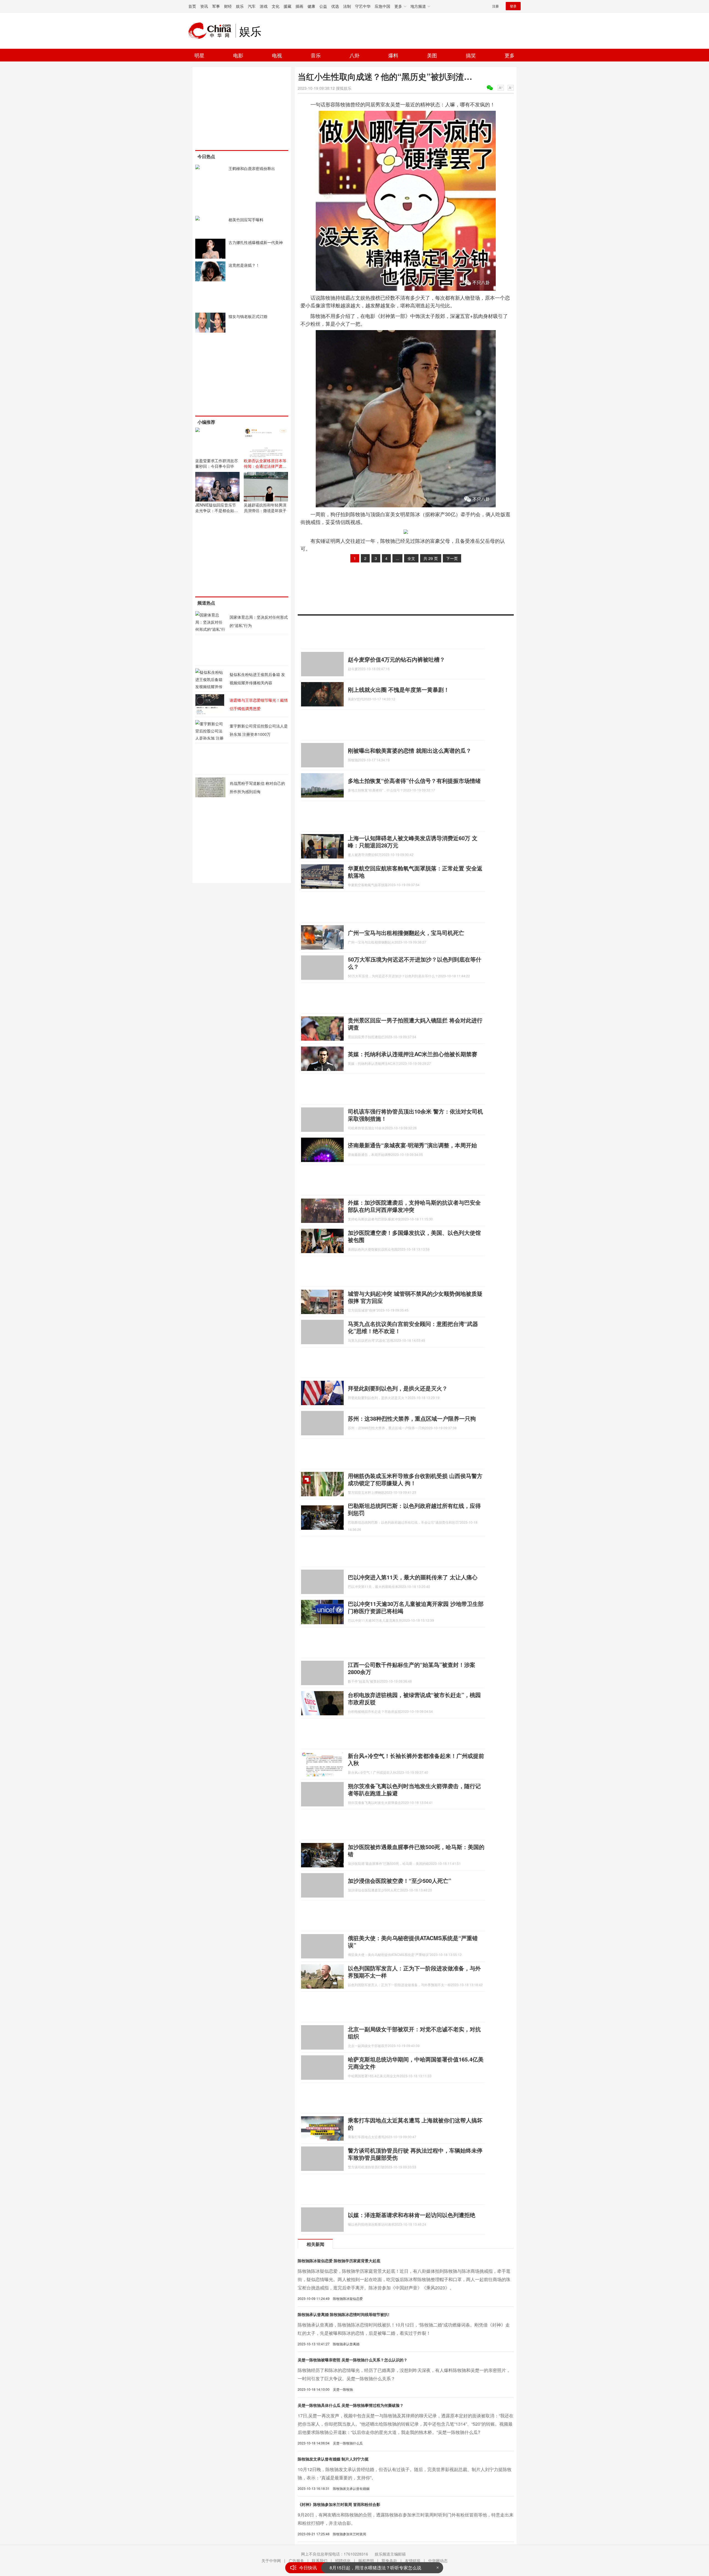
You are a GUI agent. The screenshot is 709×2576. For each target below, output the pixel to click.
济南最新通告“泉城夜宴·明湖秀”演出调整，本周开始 (412, 1145)
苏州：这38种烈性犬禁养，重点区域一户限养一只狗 (412, 1418)
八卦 (354, 55)
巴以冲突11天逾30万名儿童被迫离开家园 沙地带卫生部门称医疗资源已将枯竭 (416, 1607)
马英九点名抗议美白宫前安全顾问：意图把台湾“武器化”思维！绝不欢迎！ (413, 1327)
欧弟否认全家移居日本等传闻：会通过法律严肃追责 (265, 466)
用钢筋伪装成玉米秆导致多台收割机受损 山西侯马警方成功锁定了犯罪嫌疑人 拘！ (415, 1479)
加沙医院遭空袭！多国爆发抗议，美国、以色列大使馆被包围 (414, 1236)
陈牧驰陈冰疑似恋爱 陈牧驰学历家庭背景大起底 (339, 2261)
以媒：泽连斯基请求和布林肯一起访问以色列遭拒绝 (412, 2215)
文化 (276, 6)
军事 (216, 6)
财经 (228, 6)
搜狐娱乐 (344, 88)
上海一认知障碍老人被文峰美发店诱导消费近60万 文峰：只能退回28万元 (413, 841)
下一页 (452, 558)
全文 (411, 558)
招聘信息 (343, 2560)
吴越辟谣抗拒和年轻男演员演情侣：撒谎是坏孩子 (265, 508)
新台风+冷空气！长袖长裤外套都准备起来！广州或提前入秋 (416, 1759)
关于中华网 (271, 2560)
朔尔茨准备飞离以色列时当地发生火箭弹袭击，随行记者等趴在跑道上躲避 (414, 1789)
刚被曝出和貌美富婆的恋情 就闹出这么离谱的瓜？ (410, 750)
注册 (495, 6)
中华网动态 (438, 2560)
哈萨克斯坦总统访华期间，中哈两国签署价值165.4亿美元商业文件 (416, 2063)
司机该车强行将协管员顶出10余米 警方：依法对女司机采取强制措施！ (415, 1115)
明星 (199, 55)
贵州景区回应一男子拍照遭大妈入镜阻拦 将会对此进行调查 (415, 1024)
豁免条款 (389, 2560)
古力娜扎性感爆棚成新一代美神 (256, 242)
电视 (277, 55)
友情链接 (413, 2560)
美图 (432, 55)
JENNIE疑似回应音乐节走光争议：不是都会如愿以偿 (217, 510)
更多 (510, 55)
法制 (347, 6)
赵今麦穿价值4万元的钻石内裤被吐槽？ (396, 659)
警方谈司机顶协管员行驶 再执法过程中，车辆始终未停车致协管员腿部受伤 (415, 2154)
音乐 (316, 55)
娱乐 (240, 6)
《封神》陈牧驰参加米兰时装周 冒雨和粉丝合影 (339, 2504)
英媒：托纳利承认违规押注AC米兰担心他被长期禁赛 (413, 1054)
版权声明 (366, 2560)
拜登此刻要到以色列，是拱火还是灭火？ (398, 1388)
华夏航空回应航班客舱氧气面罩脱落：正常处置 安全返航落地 (415, 872)
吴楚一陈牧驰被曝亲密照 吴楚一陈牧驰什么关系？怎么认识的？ (353, 2360)
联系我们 (320, 2560)
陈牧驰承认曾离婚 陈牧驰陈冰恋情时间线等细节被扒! (344, 2314)
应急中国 (382, 6)
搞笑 (471, 55)
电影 (238, 55)
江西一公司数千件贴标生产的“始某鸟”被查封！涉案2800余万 (412, 1668)
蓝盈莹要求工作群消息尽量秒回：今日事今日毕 (217, 463)
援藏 (287, 6)
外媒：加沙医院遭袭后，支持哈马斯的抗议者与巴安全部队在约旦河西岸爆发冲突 (414, 1206)
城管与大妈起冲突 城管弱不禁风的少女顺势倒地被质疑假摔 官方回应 (415, 1297)
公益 (323, 6)
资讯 (204, 6)
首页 (192, 6)
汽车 (252, 6)
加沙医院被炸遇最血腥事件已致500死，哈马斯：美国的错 (416, 1850)
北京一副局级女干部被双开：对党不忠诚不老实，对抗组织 (414, 2033)
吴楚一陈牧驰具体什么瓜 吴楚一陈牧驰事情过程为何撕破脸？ (351, 2405)
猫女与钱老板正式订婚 (248, 316)
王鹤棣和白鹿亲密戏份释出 (252, 168)
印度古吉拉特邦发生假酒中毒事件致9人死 (371, 2568)
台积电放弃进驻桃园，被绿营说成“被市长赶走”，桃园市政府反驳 (414, 1698)
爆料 (393, 55)
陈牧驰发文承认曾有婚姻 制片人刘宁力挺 (333, 2459)
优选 (335, 6)
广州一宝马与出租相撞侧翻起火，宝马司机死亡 (406, 933)
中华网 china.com (212, 31)
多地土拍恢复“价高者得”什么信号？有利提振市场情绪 (414, 781)
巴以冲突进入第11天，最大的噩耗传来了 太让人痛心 (413, 1577)
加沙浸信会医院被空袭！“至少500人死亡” (400, 1880)
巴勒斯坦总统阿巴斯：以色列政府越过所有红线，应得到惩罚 (414, 1509)
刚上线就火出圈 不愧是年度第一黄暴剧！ (399, 689)
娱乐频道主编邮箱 (390, 2554)
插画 (299, 6)
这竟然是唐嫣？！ (244, 265)
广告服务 (296, 2560)
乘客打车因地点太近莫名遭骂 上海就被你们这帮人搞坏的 (415, 2124)
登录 (513, 6)
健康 (311, 6)
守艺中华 (363, 6)
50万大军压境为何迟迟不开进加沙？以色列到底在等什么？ (415, 963)
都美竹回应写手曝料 (246, 220)
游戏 (264, 6)
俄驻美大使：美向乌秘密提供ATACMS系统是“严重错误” (413, 1941)
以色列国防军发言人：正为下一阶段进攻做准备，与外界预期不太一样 (414, 1972)
